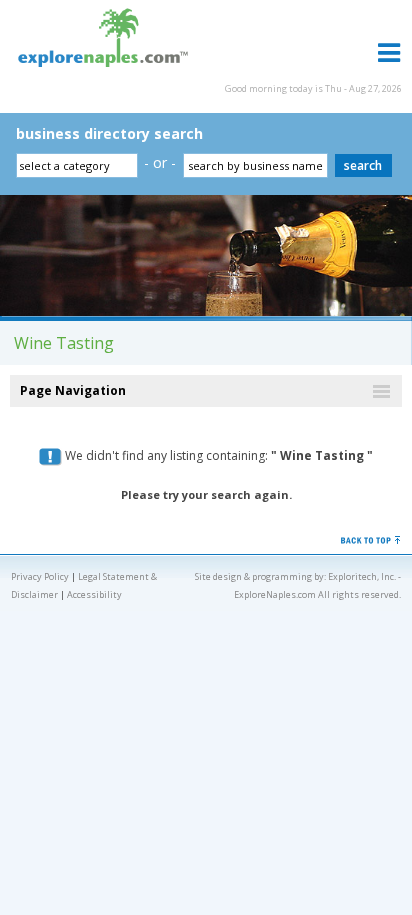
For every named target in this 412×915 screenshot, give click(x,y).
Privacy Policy (40, 576)
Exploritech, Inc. (362, 576)
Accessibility (94, 594)
